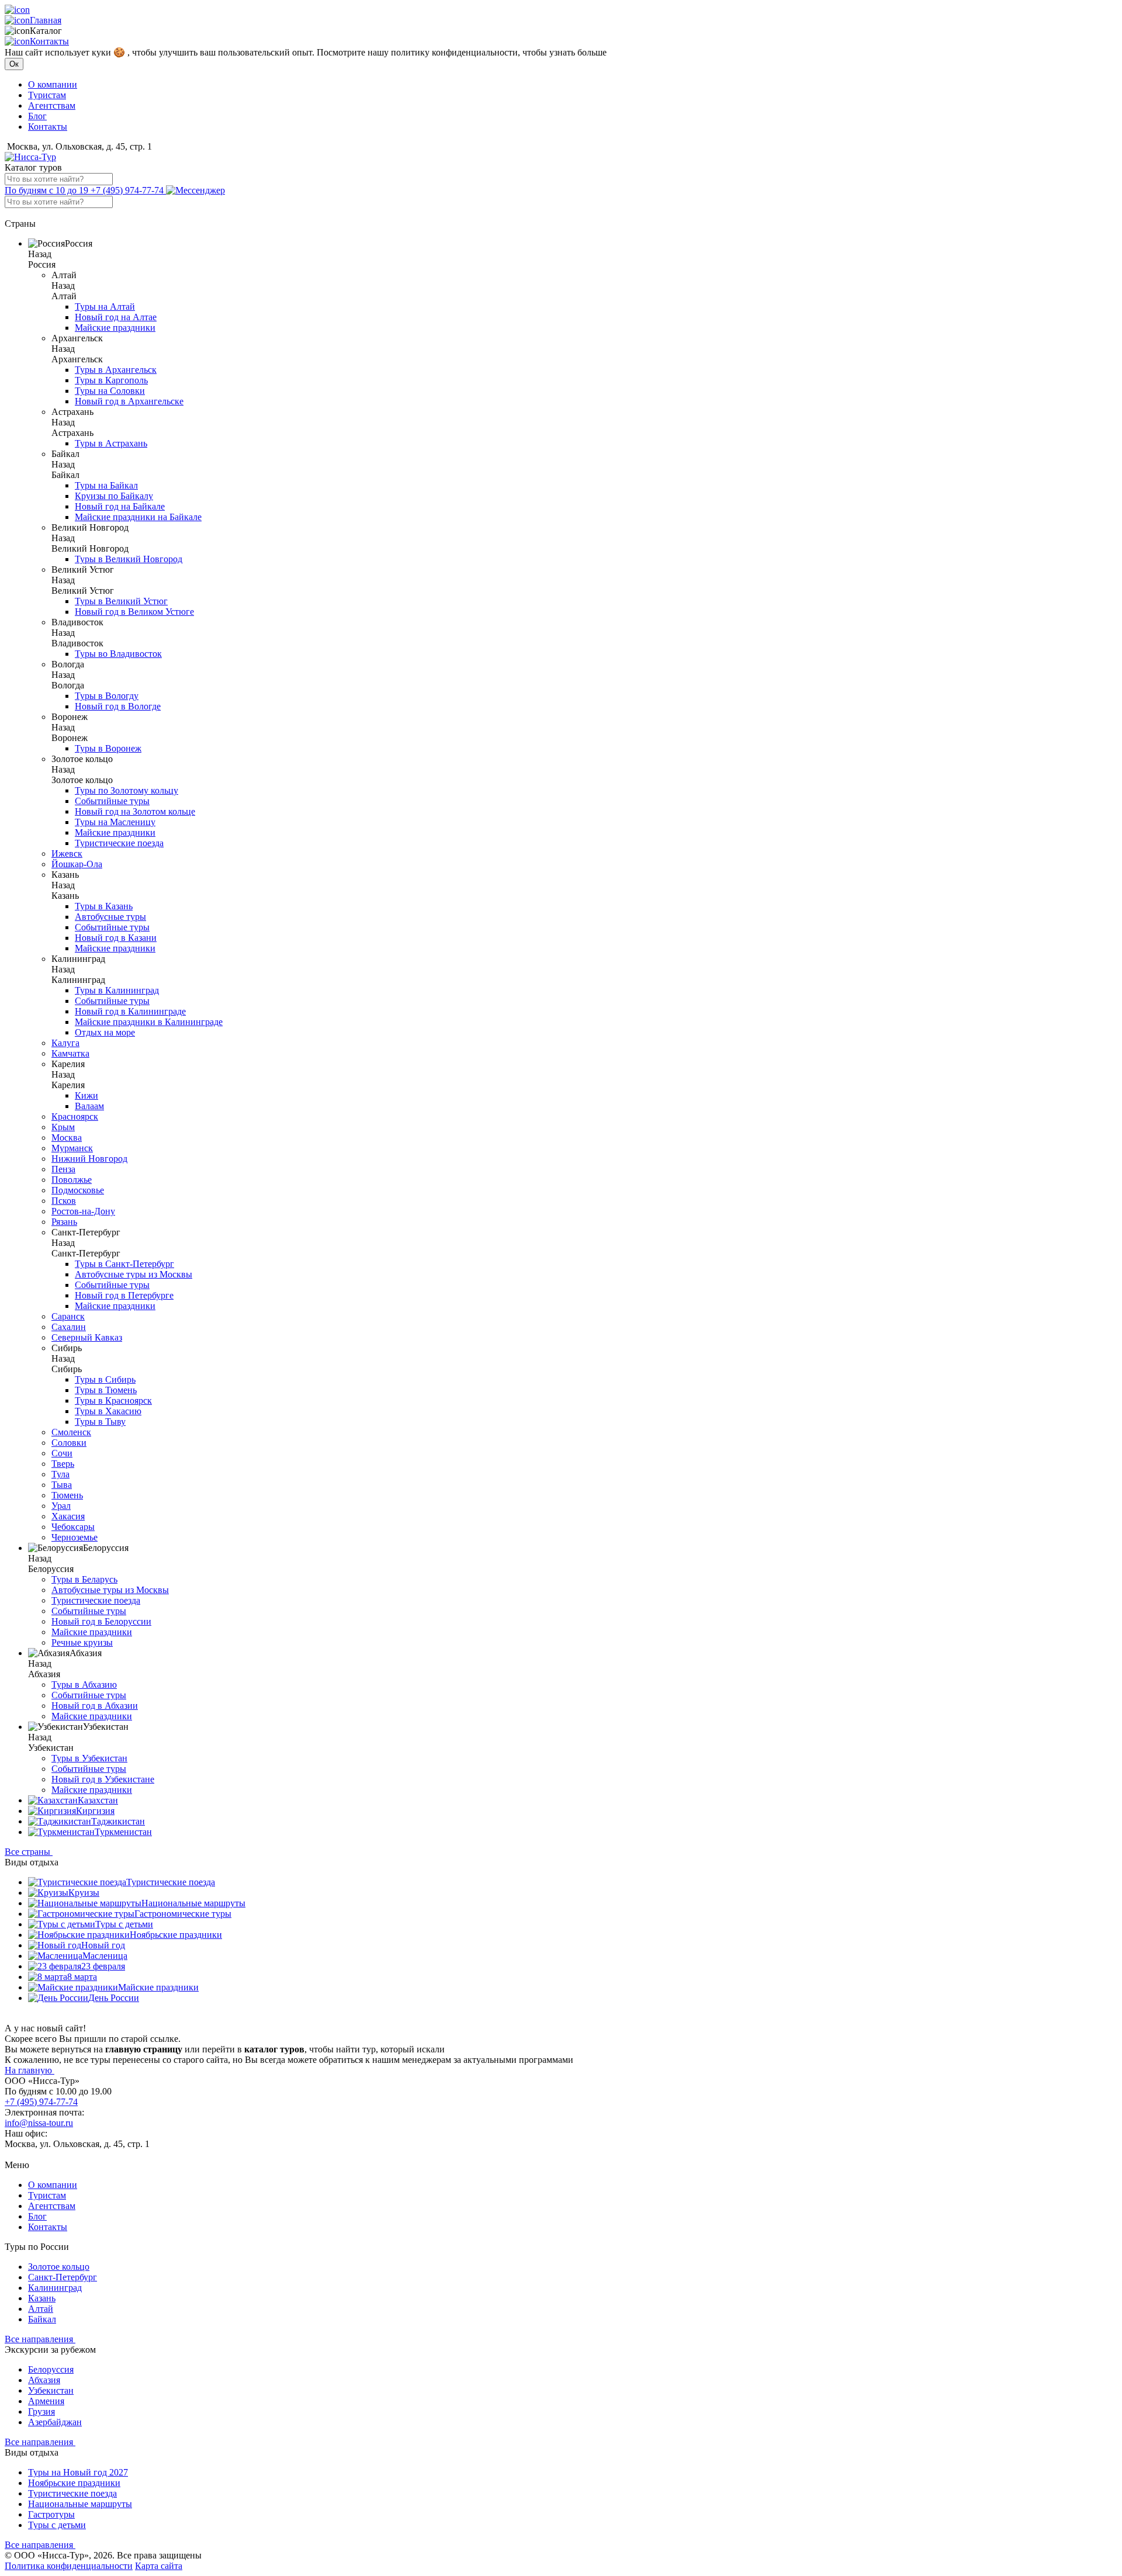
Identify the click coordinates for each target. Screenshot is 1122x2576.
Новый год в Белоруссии (101, 1621)
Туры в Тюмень (106, 1390)
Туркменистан (123, 1832)
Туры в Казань (104, 906)
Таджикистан (118, 1821)
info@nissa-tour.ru (39, 2123)
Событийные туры (112, 801)
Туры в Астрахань (111, 443)
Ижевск (67, 854)
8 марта (82, 1977)
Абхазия (44, 2380)
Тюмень (67, 1495)
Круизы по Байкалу (114, 496)
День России (114, 1998)
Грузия (41, 2411)
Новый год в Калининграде (130, 1011)
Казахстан (98, 1800)
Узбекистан (51, 2390)
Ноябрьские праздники (176, 1935)
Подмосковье (78, 1190)
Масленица (105, 1956)
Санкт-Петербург (63, 2277)
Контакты (49, 41)
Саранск (68, 1316)
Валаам (89, 1106)
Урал (61, 1506)
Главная (46, 20)
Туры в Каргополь (111, 380)
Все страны (29, 1852)
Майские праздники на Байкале (138, 517)
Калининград (55, 2288)
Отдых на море (105, 1032)
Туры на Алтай (105, 307)
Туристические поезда (119, 843)
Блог (37, 116)
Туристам (47, 95)
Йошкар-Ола (77, 864)
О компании (53, 84)
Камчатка (70, 1053)
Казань (42, 2298)
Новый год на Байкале (120, 506)
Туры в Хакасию (108, 1411)
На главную (30, 2070)
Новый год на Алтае (116, 317)
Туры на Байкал (106, 485)
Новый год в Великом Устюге (134, 612)
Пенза (63, 1169)
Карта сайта (159, 2566)
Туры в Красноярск (113, 1400)
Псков (64, 1201)
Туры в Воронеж (108, 748)
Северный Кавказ (87, 1337)
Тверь (63, 1464)
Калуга (65, 1043)
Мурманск (72, 1148)
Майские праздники (115, 328)
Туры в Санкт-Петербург (124, 1264)
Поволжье (72, 1180)
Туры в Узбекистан (89, 1758)
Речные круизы (82, 1642)
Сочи (62, 1453)
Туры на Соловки (110, 391)
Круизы (84, 1893)
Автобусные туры (110, 917)
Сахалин (69, 1327)
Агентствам (52, 105)
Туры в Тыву (100, 1422)
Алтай (41, 2309)
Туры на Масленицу (115, 822)
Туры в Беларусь (84, 1579)
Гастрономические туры (183, 1914)
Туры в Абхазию (84, 1685)
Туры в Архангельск (116, 370)
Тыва (62, 1485)
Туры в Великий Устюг (121, 601)
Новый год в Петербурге (124, 1295)
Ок (14, 64)
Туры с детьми (124, 1924)
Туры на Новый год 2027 (78, 2472)
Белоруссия (51, 2369)
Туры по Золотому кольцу (127, 790)
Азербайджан (55, 2422)
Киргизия (95, 1811)
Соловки (69, 1443)
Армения (46, 2401)
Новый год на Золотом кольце (135, 811)
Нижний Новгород (89, 1159)
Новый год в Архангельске (129, 401)
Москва (67, 1138)
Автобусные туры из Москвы (134, 1274)
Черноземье (75, 1537)
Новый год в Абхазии (95, 1706)
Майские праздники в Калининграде (149, 1022)
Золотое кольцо (59, 2267)
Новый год (103, 1945)
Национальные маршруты (193, 1903)
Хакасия (68, 1516)
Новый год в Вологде (118, 706)
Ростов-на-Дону (83, 1211)
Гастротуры (51, 2514)
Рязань (64, 1222)
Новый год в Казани (116, 938)
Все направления (40, 2339)
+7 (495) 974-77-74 (85, 190)
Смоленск (71, 1432)
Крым (63, 1127)
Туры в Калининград (117, 990)
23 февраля (103, 1966)
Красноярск (75, 1116)
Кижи (86, 1095)
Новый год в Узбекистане (103, 1779)
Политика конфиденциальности (69, 2566)
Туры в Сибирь (105, 1379)
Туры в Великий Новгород (129, 559)
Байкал (42, 2319)
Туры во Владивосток (118, 654)
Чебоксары (73, 1527)
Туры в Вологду (107, 696)
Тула (60, 1474)
